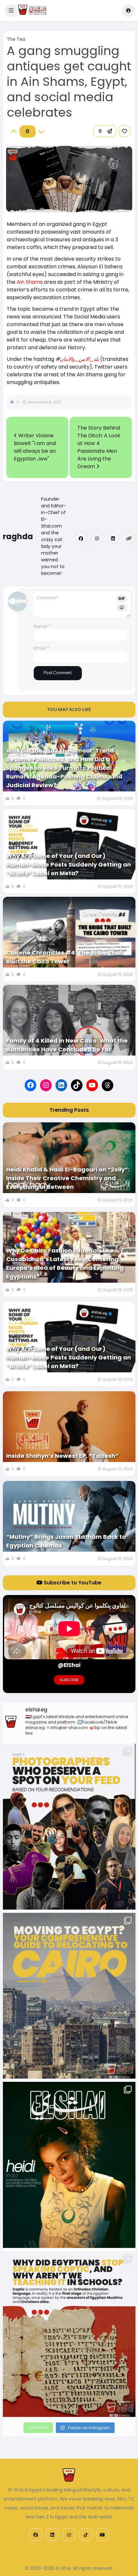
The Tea (16, 39)
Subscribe (69, 1680)
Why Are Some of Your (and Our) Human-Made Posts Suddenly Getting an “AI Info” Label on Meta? (69, 865)
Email (41, 648)
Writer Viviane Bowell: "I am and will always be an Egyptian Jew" (35, 447)
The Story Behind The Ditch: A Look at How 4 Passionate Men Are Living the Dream (99, 447)
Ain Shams (30, 282)
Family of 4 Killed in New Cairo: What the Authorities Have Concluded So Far (67, 1045)
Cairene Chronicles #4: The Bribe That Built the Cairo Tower (64, 957)
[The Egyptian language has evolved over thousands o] (69, 2334)
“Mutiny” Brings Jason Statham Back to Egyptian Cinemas (66, 1541)
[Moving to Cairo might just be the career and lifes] (69, 1996)
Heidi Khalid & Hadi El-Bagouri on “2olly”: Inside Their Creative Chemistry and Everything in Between (68, 1178)
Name (42, 626)
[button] (11, 11)
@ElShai (69, 1665)
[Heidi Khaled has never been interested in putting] (69, 2165)
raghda (18, 536)
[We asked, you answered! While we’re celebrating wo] (69, 1827)
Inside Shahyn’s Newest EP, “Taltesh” (62, 1456)
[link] (125, 131)
